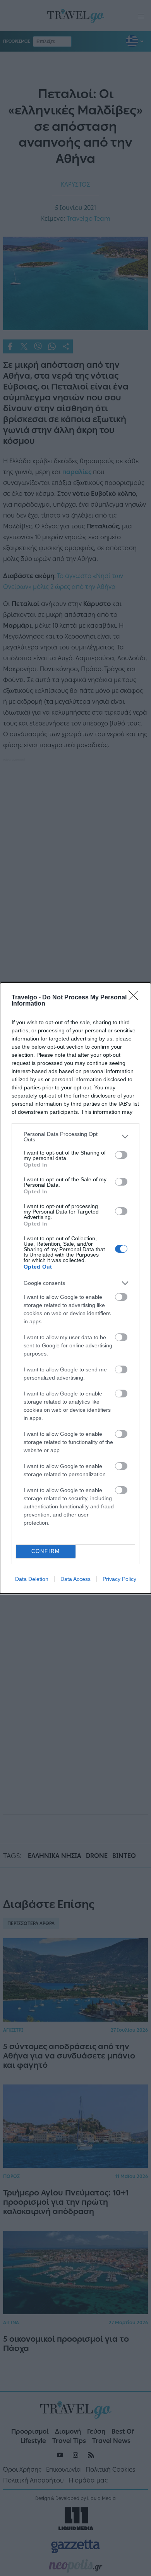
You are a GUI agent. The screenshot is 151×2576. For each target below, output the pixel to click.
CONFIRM (46, 1551)
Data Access (75, 1579)
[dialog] (75, 1288)
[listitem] (75, 1137)
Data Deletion (32, 1579)
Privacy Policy (119, 1579)
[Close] (136, 998)
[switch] (121, 1155)
